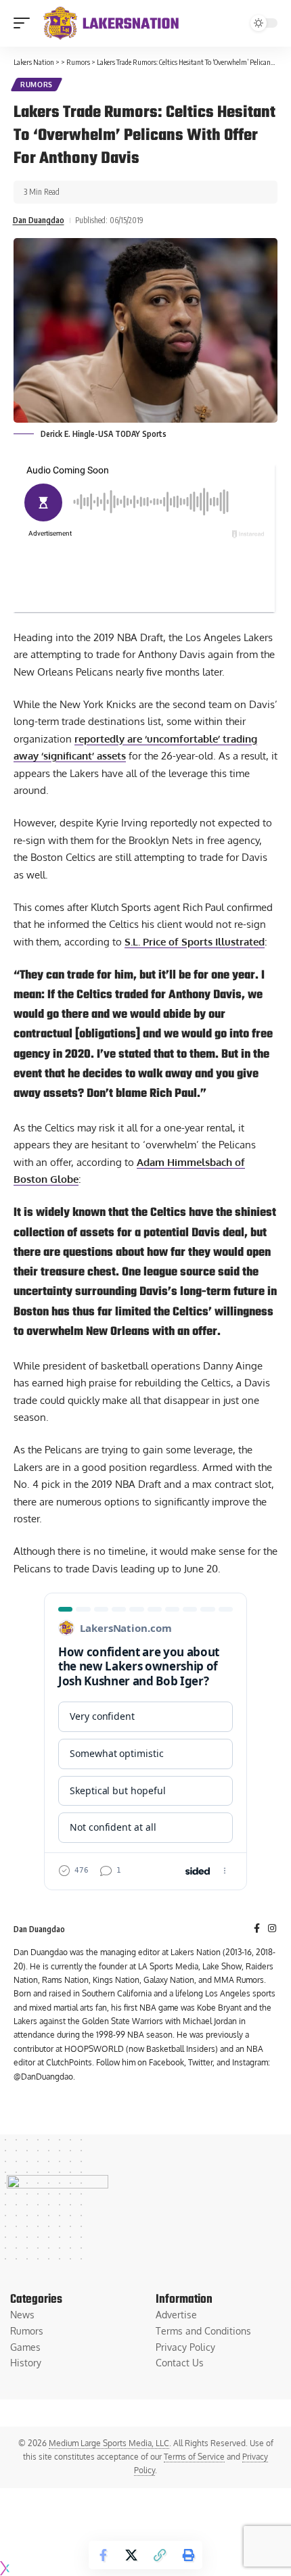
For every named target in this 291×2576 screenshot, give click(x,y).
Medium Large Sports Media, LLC (109, 2443)
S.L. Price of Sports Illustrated (195, 942)
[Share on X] (131, 2555)
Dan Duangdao (39, 220)
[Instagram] (272, 1929)
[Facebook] (257, 1929)
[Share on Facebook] (103, 2555)
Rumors (37, 85)
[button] (25, 23)
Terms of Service (194, 2457)
